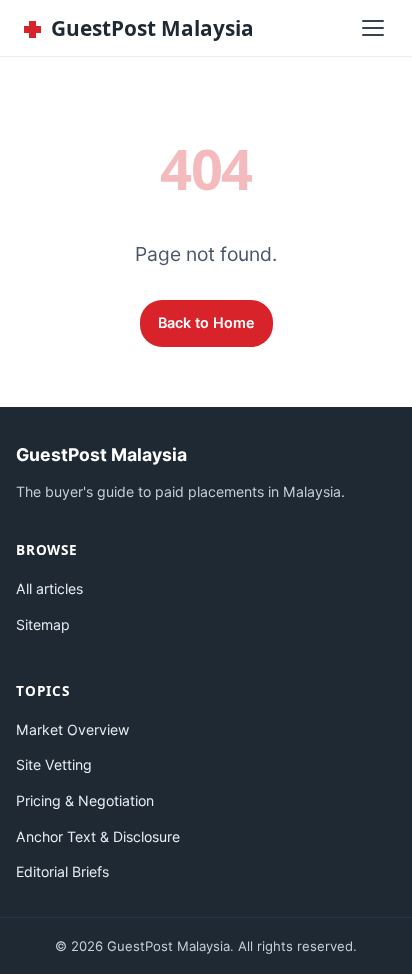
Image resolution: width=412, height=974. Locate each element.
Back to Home (206, 322)
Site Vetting (54, 764)
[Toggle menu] (373, 28)
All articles (49, 588)
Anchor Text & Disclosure (98, 836)
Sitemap (43, 624)
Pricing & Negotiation (85, 800)
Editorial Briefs (62, 871)
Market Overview (72, 729)
